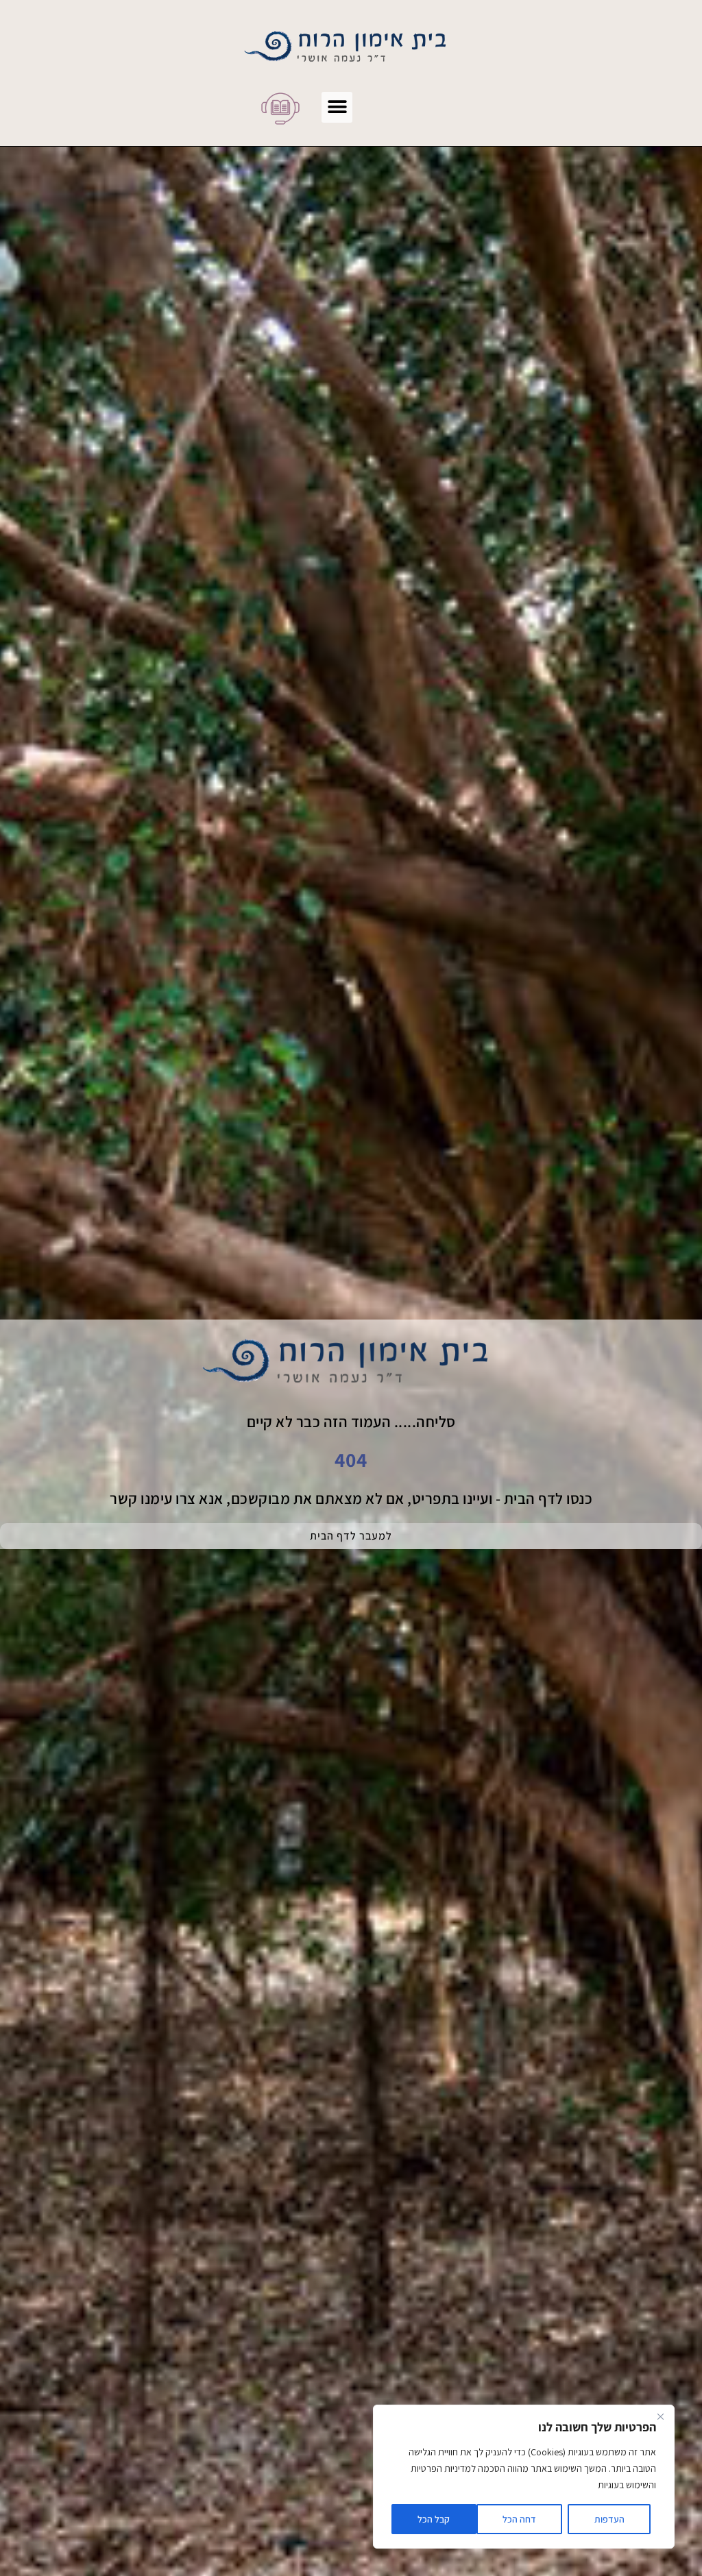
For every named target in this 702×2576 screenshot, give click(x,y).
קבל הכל (434, 2519)
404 (351, 1459)
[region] (524, 2477)
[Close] (660, 2416)
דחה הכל (519, 2519)
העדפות (609, 2519)
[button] (337, 107)
